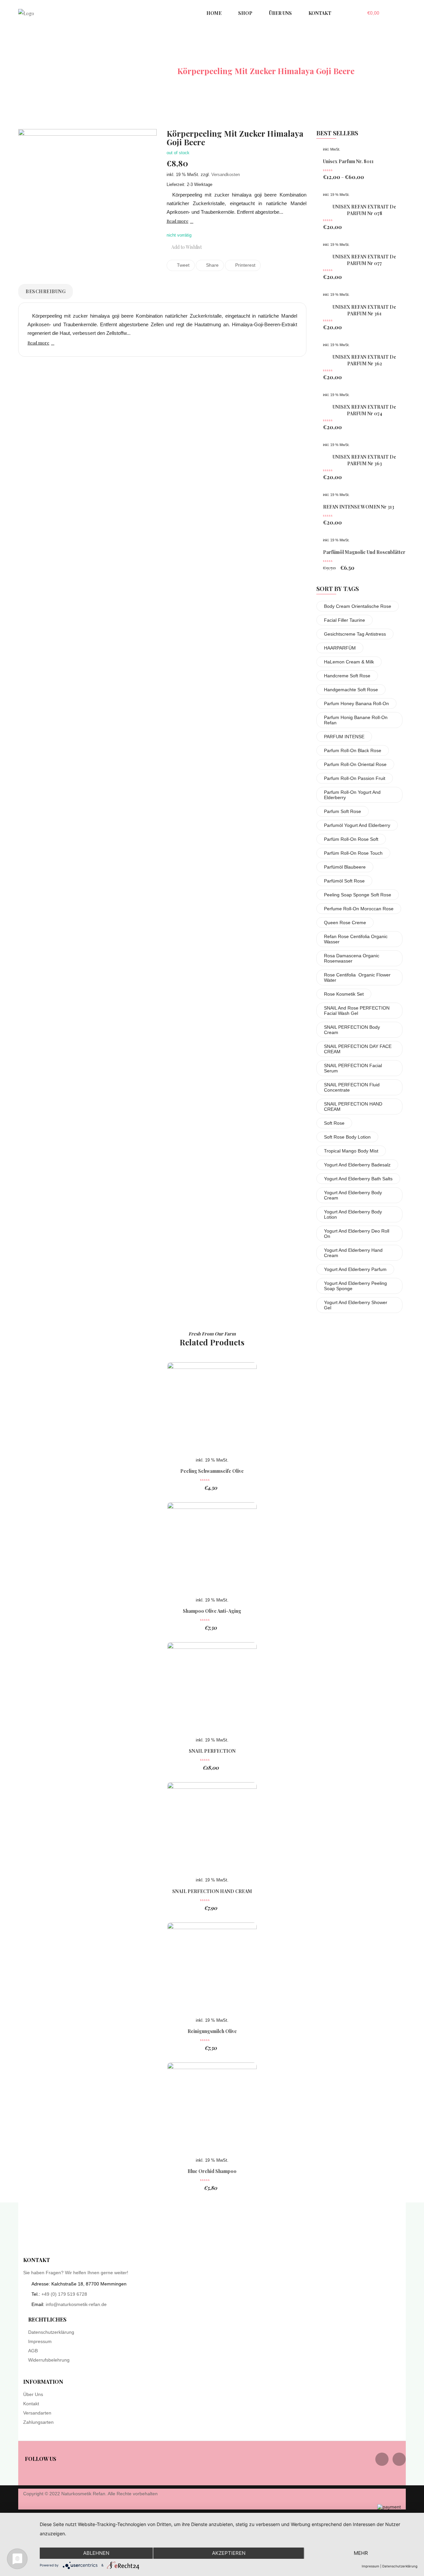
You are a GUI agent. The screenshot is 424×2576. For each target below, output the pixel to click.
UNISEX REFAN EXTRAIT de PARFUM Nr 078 (364, 210)
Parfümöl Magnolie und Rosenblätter (364, 552)
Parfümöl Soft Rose (344, 881)
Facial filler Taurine (344, 620)
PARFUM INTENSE (344, 737)
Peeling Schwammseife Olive (212, 1471)
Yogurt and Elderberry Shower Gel (356, 1305)
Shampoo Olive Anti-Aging (212, 1611)
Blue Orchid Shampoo (212, 2171)
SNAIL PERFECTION (212, 1751)
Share (212, 265)
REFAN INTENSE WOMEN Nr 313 (359, 507)
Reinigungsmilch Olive (212, 2031)
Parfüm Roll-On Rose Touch (353, 853)
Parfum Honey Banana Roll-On (356, 703)
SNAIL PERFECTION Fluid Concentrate (352, 1087)
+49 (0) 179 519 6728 (64, 2294)
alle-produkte (141, 71)
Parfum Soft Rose (343, 811)
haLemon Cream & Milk (349, 662)
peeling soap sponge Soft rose (358, 895)
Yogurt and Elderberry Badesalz (357, 1165)
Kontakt (31, 2404)
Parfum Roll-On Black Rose (353, 750)
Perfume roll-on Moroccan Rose (359, 909)
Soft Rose (334, 1123)
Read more (178, 221)
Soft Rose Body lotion (347, 1137)
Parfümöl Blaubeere (345, 867)
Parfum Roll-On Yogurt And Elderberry (352, 795)
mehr (361, 2553)
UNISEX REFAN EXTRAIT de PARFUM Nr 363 (364, 460)
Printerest (245, 265)
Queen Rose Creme (345, 923)
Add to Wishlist (186, 247)
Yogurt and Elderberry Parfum (355, 1269)
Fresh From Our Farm (212, 1334)
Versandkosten (226, 175)
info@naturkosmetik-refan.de (76, 2304)
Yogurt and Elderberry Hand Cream (353, 1253)
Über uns (33, 2394)
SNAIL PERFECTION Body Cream (352, 1030)
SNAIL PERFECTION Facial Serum (353, 1068)
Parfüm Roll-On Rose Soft (351, 839)
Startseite (88, 71)
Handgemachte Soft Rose (351, 690)
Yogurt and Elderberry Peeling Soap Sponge (355, 1286)
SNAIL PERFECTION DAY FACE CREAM (358, 1049)
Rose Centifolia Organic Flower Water (357, 977)
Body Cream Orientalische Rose (358, 606)
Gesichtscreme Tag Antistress (355, 634)
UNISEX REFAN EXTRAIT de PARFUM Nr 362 (364, 360)
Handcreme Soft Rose (347, 676)
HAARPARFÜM (340, 648)
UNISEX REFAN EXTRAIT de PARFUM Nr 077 (364, 260)
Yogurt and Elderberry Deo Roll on (357, 1234)
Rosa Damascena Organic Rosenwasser (352, 958)
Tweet (183, 265)
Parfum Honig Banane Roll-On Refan (356, 720)
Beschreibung (46, 291)
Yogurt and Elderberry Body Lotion (353, 1214)
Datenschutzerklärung (51, 2332)
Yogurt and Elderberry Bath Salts (358, 1179)
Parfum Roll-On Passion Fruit (355, 778)
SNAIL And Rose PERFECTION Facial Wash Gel (357, 1011)
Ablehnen (96, 2553)
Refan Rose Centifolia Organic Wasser (356, 939)
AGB (33, 2351)
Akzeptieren (229, 2553)
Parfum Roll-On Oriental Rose (355, 764)
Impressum (40, 2341)
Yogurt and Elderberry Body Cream (353, 1195)
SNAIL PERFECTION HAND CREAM (353, 1107)
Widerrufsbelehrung (49, 2360)
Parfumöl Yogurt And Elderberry (357, 825)
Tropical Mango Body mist (351, 1151)
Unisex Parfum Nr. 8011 (348, 161)
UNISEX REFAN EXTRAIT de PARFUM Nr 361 (364, 310)
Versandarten (37, 2413)
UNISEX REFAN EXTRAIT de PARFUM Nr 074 (364, 410)
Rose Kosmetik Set (344, 994)
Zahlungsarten (38, 2422)
